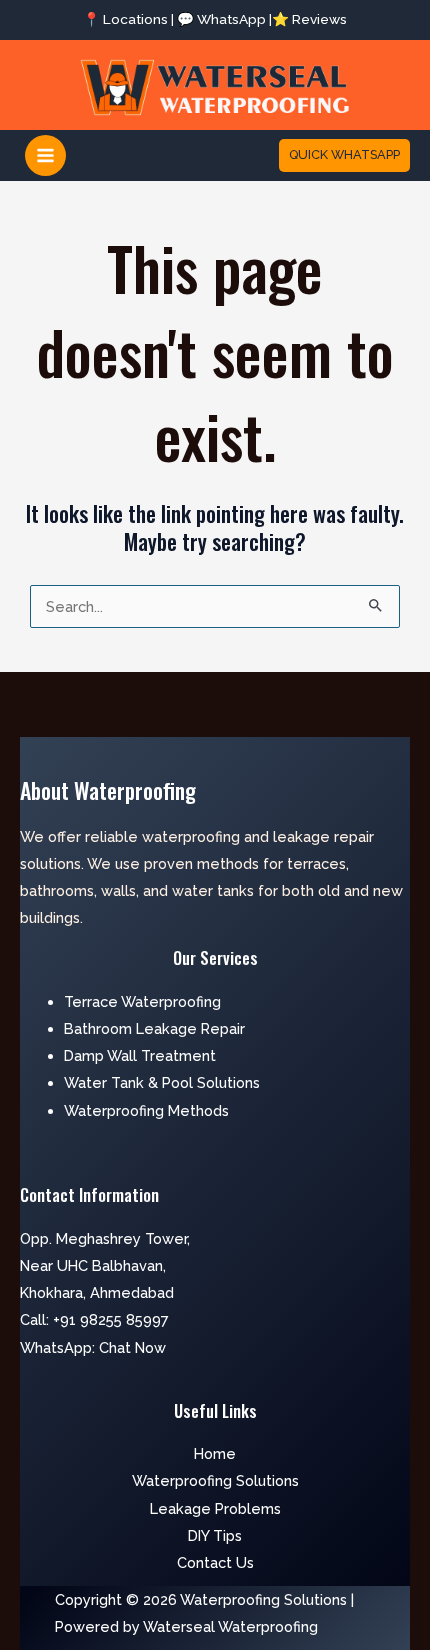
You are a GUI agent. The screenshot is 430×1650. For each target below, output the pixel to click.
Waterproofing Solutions (215, 1480)
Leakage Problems (215, 1508)
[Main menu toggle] (45, 155)
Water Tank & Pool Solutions (162, 1082)
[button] (344, 155)
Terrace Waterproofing (142, 1001)
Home (215, 1453)
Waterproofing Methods (146, 1110)
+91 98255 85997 (111, 1319)
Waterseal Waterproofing (230, 1626)
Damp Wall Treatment (140, 1055)
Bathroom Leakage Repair (154, 1028)
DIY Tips (215, 1535)
